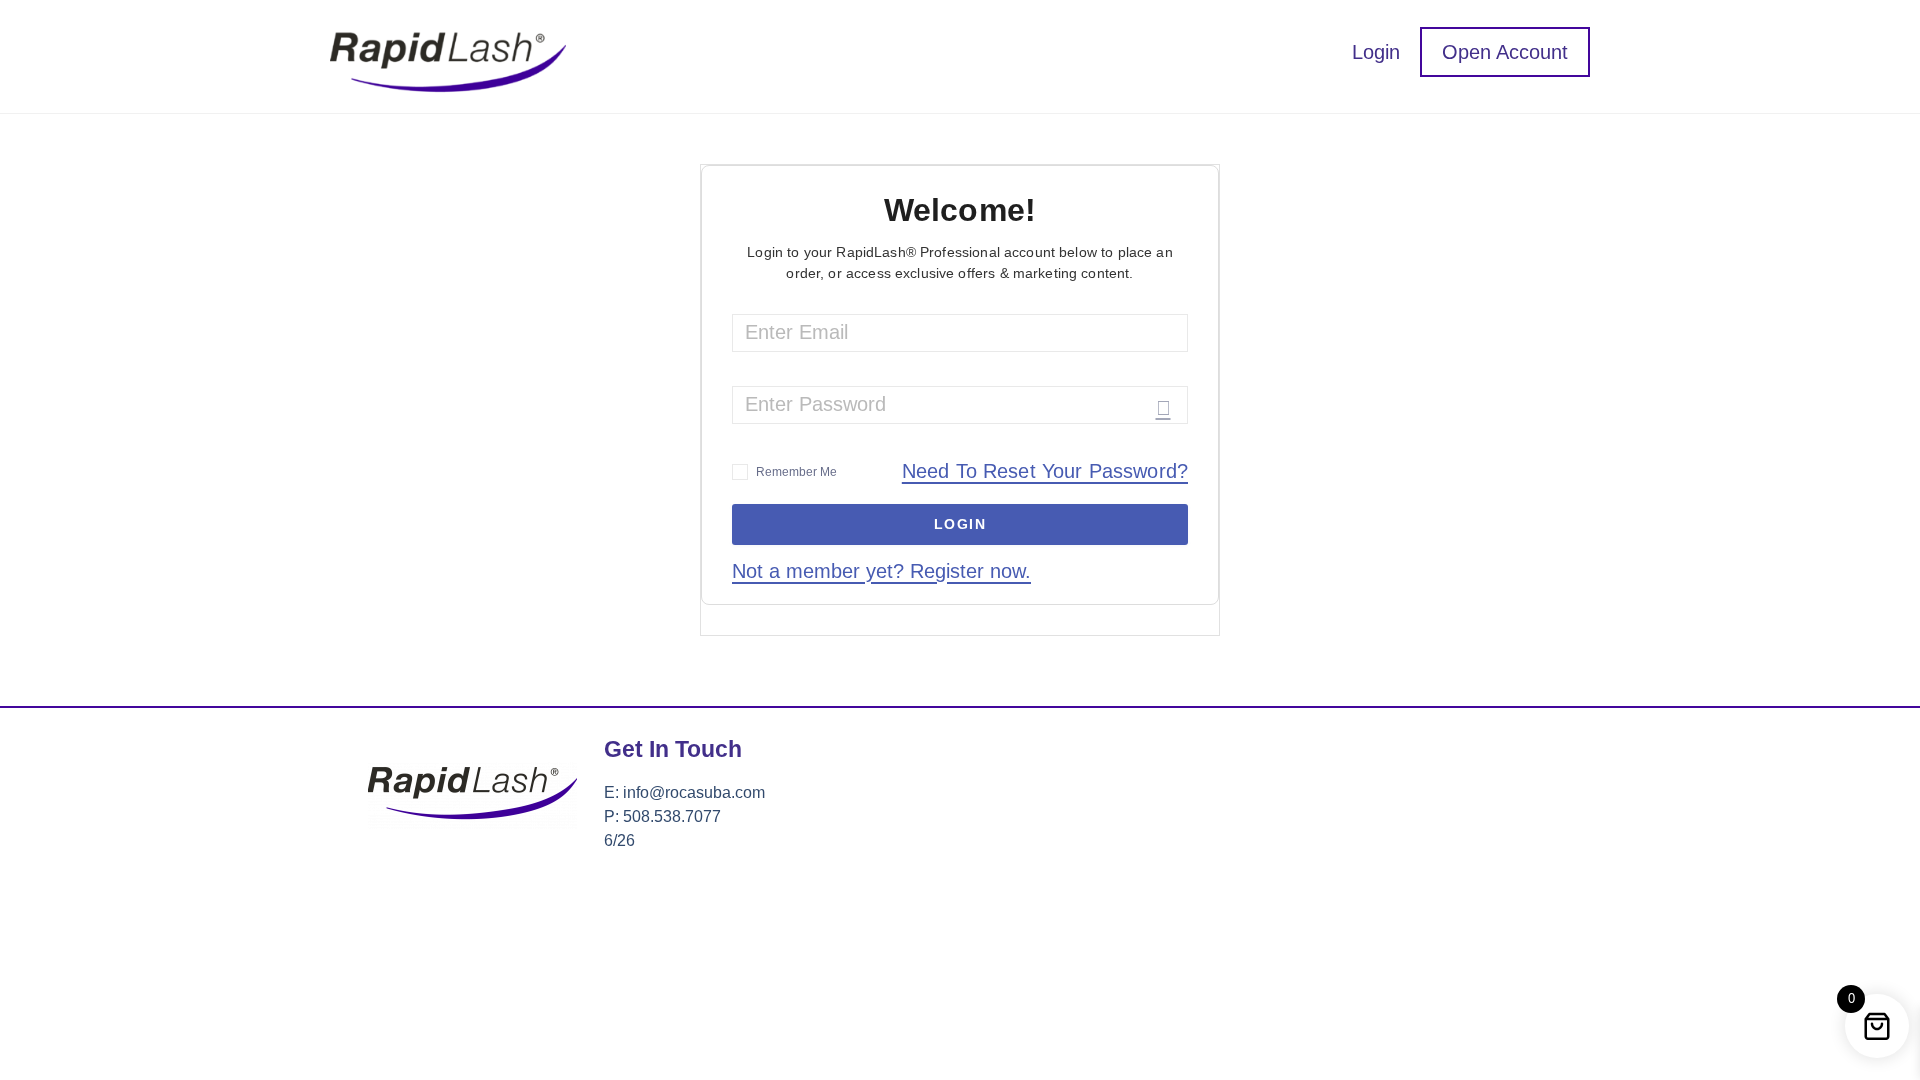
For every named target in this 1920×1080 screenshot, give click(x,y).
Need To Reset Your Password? (1045, 471)
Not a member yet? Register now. (881, 571)
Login (1376, 52)
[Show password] (1163, 408)
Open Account (1505, 52)
